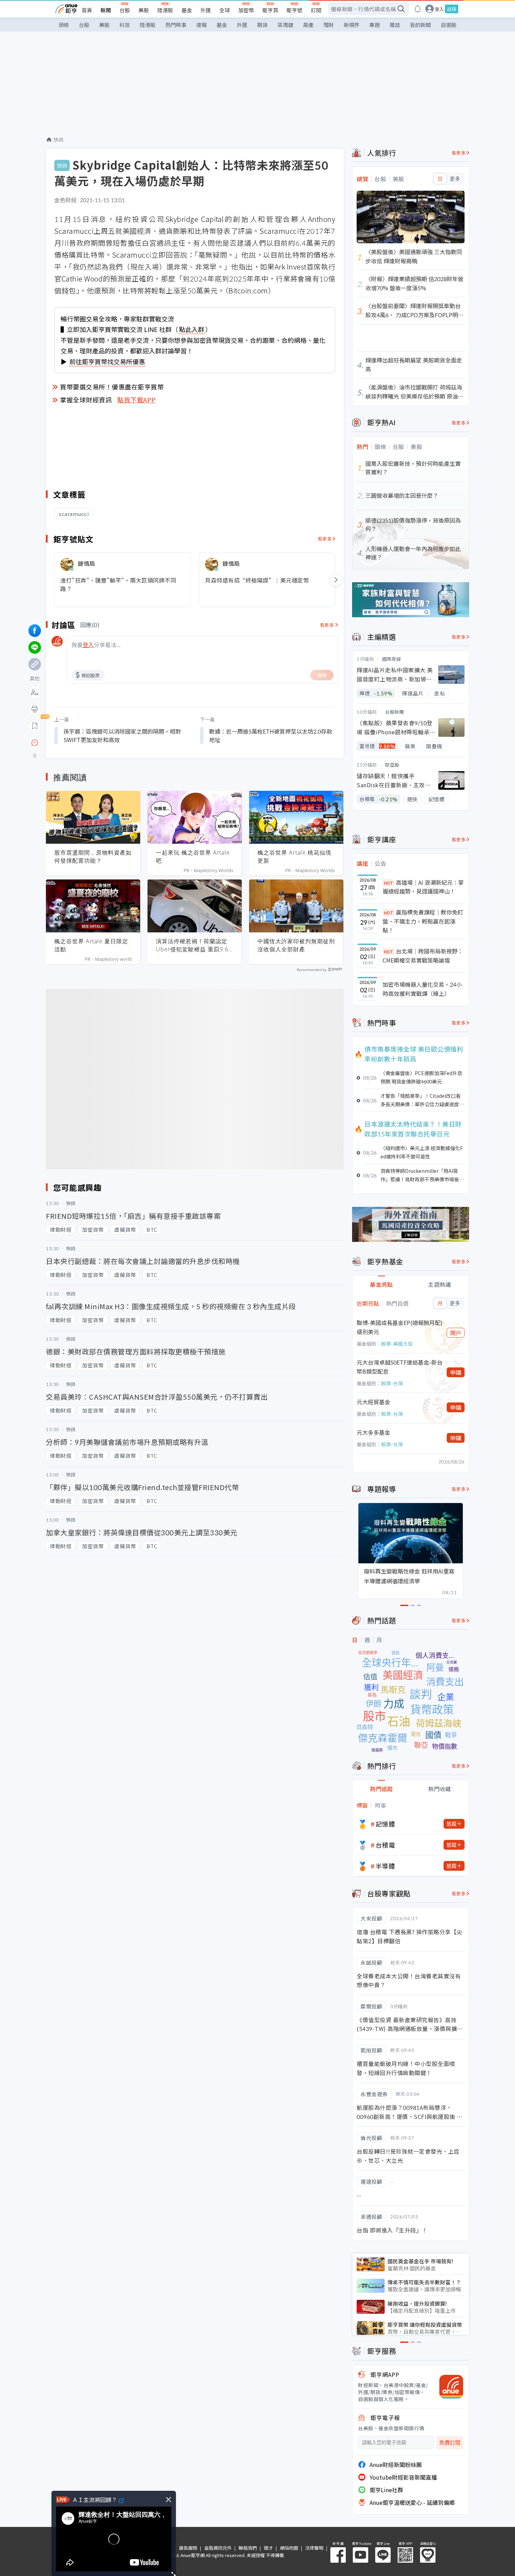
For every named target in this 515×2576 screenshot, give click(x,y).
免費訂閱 (450, 2443)
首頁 (87, 10)
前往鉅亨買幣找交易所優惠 (107, 361)
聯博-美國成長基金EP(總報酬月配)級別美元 (400, 1327)
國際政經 (392, 659)
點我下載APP (137, 400)
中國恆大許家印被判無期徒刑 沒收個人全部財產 (296, 945)
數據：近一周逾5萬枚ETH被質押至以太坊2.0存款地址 (271, 735)
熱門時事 (176, 25)
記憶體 (385, 1824)
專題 (375, 25)
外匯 (206, 10)
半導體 (385, 1866)
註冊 (452, 9)
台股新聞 (394, 712)
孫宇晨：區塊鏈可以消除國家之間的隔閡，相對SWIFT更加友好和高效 (122, 735)
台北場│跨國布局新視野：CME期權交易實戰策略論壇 (423, 956)
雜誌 (395, 25)
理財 (329, 25)
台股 (125, 10)
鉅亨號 (294, 10)
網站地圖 (289, 2548)
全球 (225, 10)
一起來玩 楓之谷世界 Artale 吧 (193, 857)
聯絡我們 (248, 2548)
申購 (456, 1372)
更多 (455, 179)
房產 (308, 25)
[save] (35, 726)
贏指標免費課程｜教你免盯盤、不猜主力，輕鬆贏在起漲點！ (423, 921)
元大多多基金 (373, 1432)
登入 (439, 9)
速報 (201, 25)
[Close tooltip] (93, 743)
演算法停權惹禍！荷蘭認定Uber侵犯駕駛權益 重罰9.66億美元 (194, 945)
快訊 (59, 140)
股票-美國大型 (397, 1344)
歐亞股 (392, 765)
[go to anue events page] (418, 9)
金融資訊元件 (218, 2548)
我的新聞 (420, 25)
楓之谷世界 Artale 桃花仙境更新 (294, 857)
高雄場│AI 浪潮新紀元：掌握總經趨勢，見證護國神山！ (423, 887)
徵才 (268, 2548)
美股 (144, 10)
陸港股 (165, 10)
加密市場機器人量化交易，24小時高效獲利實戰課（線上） (422, 989)
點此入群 (192, 329)
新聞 (106, 10)
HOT (389, 883)
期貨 (262, 25)
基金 (187, 10)
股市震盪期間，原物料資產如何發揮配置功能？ (93, 857)
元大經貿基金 (373, 1402)
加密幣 (246, 10)
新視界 (352, 25)
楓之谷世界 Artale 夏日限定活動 (91, 945)
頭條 (64, 25)
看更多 (325, 539)
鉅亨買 (270, 10)
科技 (125, 25)
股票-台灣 (392, 1383)
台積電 (385, 1845)
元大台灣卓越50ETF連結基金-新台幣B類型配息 (400, 1367)
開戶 (456, 1333)
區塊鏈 (285, 25)
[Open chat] (35, 743)
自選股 (449, 25)
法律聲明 (314, 2548)
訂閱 (316, 10)
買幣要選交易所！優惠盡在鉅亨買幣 (112, 387)
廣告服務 (188, 2548)
